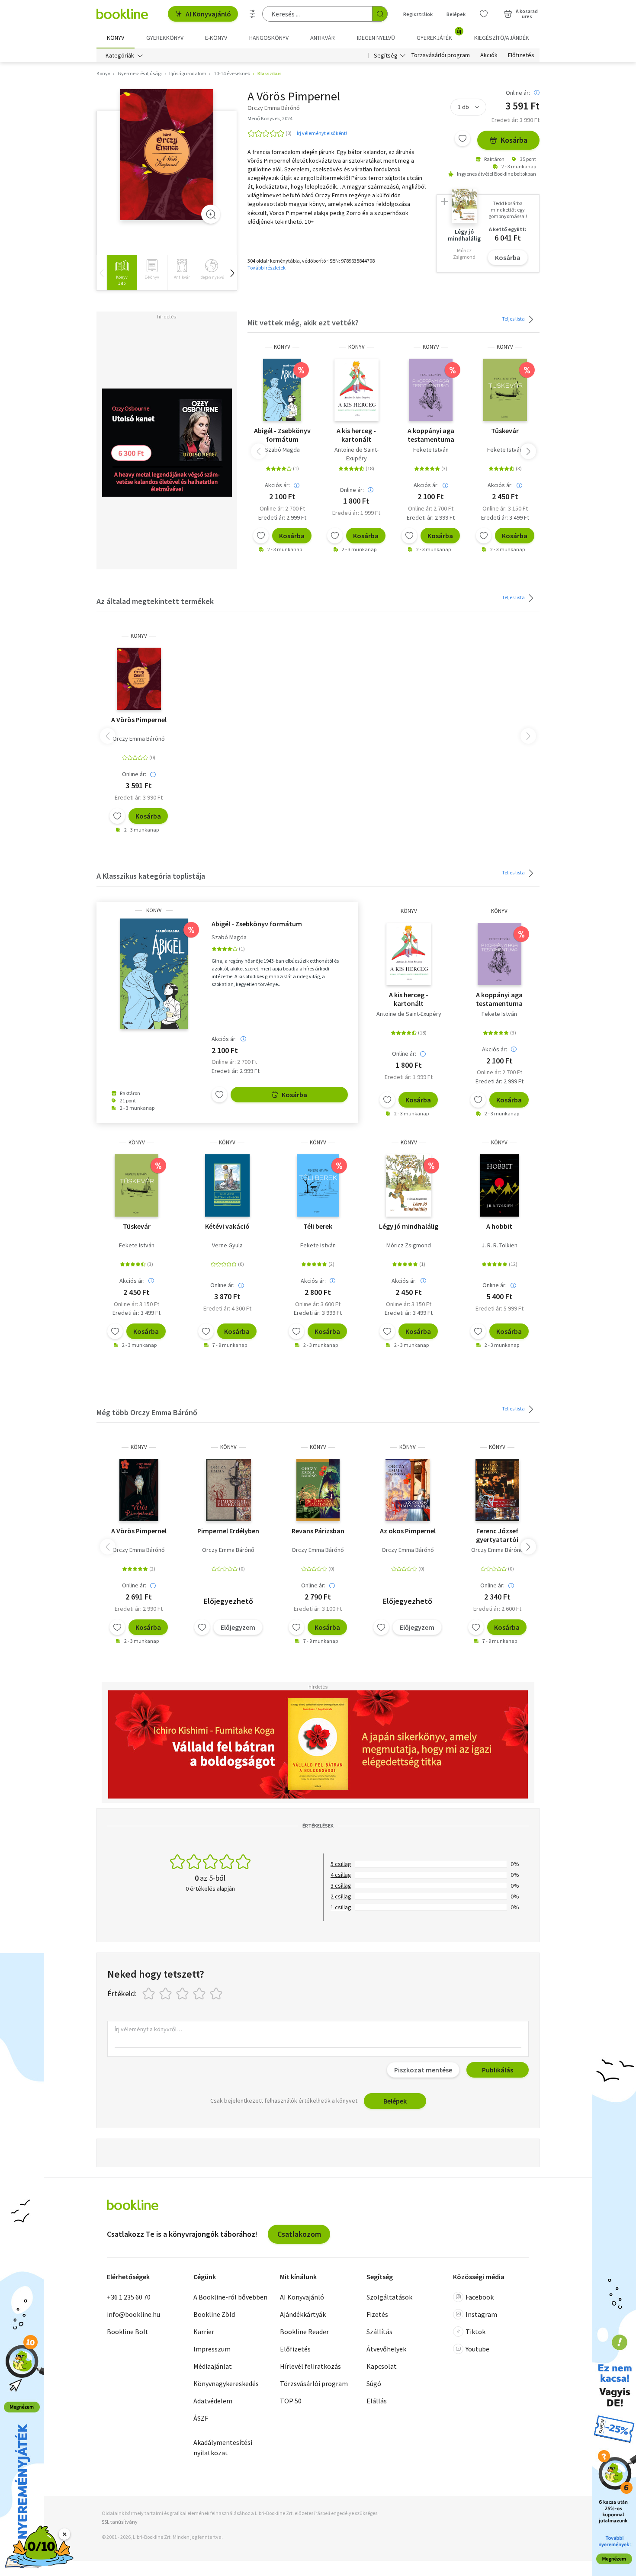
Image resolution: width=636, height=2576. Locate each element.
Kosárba (514, 140)
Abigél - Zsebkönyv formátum (282, 435)
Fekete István (431, 450)
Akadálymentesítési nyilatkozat (223, 2448)
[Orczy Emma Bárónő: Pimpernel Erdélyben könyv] (228, 1490)
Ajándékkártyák (303, 2314)
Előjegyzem (238, 1627)
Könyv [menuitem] (116, 38)
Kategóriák (120, 55)
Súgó (374, 2383)
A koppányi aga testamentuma (431, 435)
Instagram (481, 2314)
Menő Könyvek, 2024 (270, 118)
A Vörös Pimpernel (139, 719)
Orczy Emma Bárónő (139, 739)
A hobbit (499, 1226)
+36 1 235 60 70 (129, 2297)
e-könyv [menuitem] (216, 38)
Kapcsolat (382, 2366)
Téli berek (318, 1226)
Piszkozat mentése (423, 2070)
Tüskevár (505, 430)
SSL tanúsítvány (120, 2522)
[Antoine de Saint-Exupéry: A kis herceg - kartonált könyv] (357, 390)
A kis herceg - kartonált (356, 435)
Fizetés (377, 2314)
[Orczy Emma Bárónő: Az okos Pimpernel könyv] (407, 1490)
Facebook (480, 2297)
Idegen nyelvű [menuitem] (376, 38)
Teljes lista (514, 319)
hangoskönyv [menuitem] (269, 38)
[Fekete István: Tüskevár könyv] (505, 390)
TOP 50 (291, 2401)
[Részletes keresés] (253, 14)
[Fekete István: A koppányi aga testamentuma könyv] (431, 390)
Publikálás (498, 2070)
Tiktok (475, 2332)
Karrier (204, 2332)
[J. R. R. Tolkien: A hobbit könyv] (499, 1185)
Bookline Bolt (128, 2332)
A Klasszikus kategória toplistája (151, 876)
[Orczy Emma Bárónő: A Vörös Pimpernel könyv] (167, 155)
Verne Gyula (227, 1245)
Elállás (377, 2401)
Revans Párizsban (318, 1531)
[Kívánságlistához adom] (463, 138)
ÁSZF (201, 2418)
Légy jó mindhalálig (409, 1226)
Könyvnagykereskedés (226, 2383)
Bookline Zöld (214, 2314)
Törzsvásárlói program (441, 55)
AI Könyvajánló (208, 14)
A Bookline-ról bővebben (230, 2297)
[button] (232, 273)
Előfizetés (521, 55)
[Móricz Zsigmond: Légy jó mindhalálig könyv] (408, 1185)
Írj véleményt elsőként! (322, 133)
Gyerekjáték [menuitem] (439, 35)
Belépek (456, 14)
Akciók (489, 55)
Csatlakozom (299, 2234)
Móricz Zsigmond (409, 1245)
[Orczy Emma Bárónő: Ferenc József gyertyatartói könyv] (497, 1490)
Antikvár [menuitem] (323, 38)
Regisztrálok (418, 14)
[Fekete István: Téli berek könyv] (318, 1185)
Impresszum (212, 2349)
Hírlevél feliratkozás (310, 2366)
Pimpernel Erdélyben (228, 1531)
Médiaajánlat (213, 2366)
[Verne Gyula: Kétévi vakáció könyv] (227, 1185)
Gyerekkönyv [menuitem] (165, 38)
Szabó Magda (282, 450)
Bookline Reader (304, 2332)
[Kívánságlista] (484, 14)
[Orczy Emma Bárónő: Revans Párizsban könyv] (318, 1490)
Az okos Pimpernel (408, 1531)
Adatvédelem (213, 2401)
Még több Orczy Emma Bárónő (147, 1412)
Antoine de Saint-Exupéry (357, 454)
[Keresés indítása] (380, 14)
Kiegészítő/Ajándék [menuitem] (502, 38)
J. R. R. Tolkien (499, 1245)
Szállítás (379, 2332)
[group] (122, 273)
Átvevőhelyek (386, 2349)
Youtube (477, 2349)
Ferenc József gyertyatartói (497, 1535)
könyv (282, 347)
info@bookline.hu (133, 2314)
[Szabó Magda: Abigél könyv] (282, 390)
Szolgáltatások (389, 2297)
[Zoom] (211, 214)
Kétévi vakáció (227, 1226)
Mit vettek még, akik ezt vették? (303, 323)
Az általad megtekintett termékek (155, 601)
